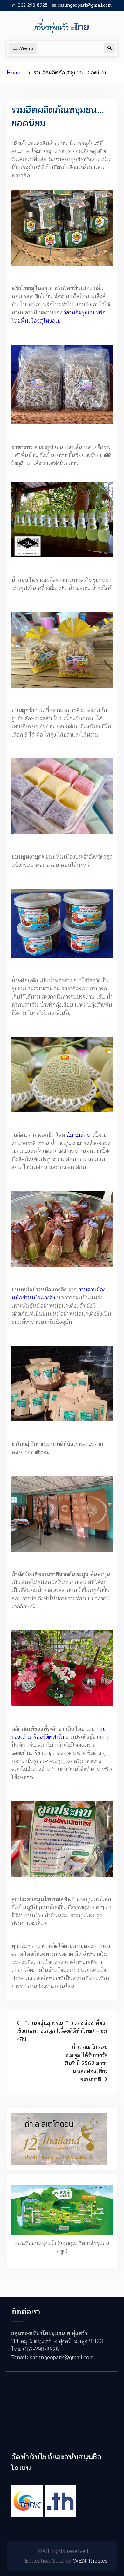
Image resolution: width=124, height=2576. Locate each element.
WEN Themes (90, 2561)
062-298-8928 (33, 5)
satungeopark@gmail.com (85, 5)
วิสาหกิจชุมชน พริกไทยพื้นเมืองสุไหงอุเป (59, 317)
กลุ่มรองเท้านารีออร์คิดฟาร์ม (59, 1733)
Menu (26, 49)
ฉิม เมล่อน (79, 1135)
